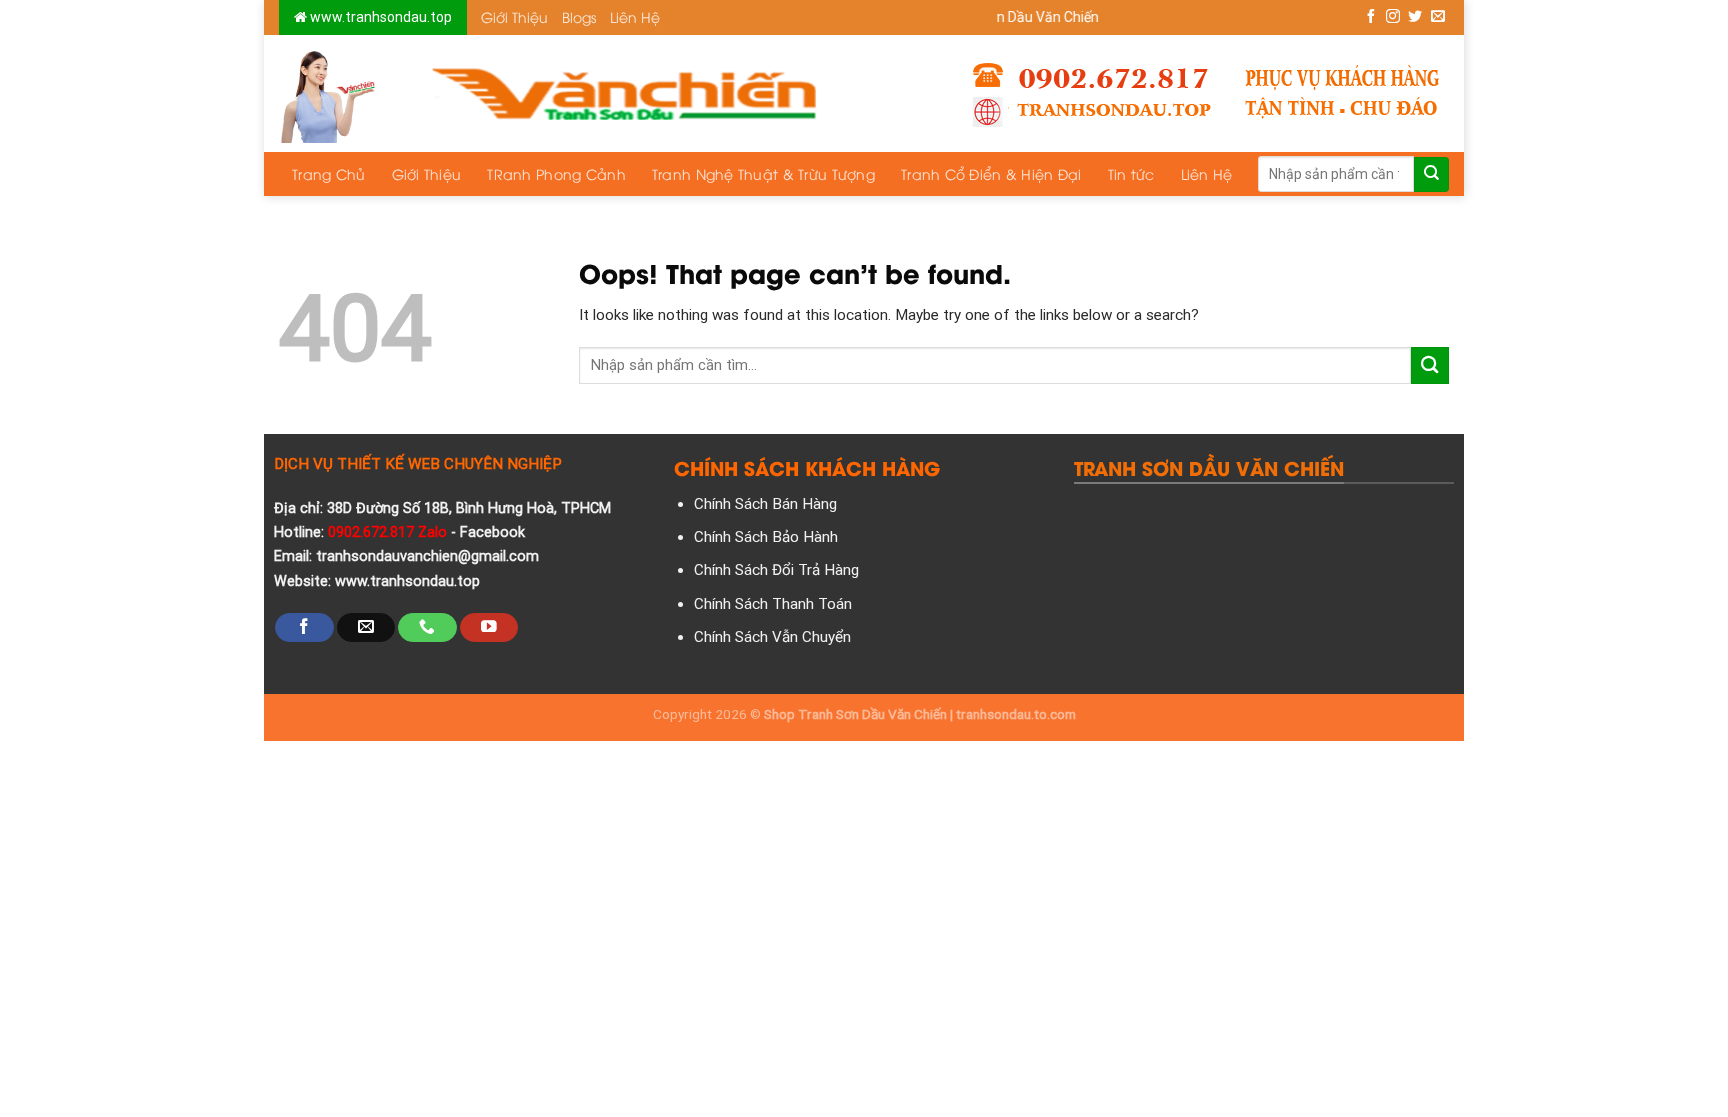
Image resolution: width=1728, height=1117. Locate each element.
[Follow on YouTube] (489, 627)
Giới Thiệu (514, 16)
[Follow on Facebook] (1371, 17)
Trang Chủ (329, 173)
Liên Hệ (635, 16)
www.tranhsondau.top (379, 17)
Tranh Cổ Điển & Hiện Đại (991, 173)
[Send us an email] (1438, 17)
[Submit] (1431, 174)
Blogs (579, 16)
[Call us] (427, 627)
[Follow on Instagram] (1393, 17)
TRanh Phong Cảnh (556, 173)
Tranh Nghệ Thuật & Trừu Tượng (763, 173)
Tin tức (1131, 173)
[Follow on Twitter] (1415, 17)
